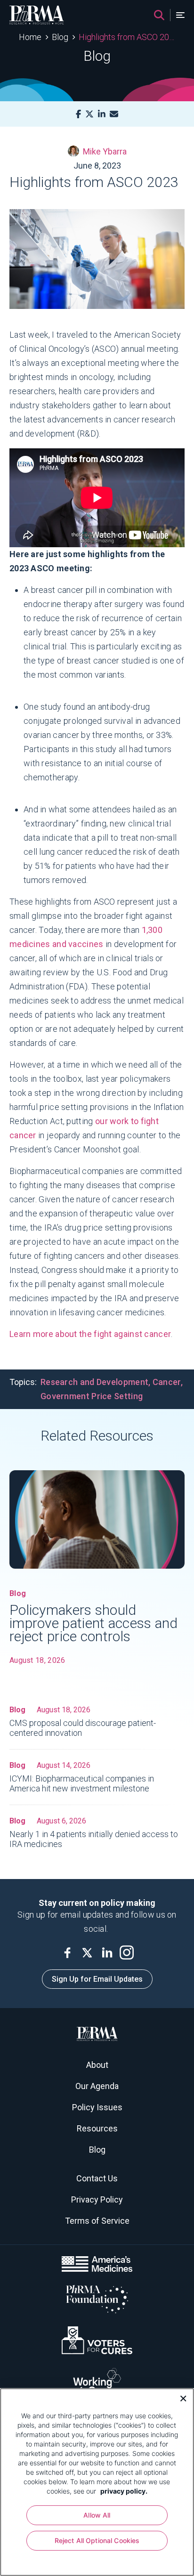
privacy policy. (124, 2491)
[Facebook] (78, 114)
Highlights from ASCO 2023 (127, 37)
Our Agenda (97, 2086)
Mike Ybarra (105, 151)
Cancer (167, 1382)
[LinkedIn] (102, 114)
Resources (97, 2128)
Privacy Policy (97, 2199)
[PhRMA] (37, 15)
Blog (60, 37)
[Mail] (114, 114)
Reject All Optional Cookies (97, 2540)
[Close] (180, 2398)
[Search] (159, 15)
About (97, 2065)
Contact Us (97, 2178)
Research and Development (94, 1382)
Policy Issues (97, 2107)
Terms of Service (97, 2221)
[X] (89, 114)
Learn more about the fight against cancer (90, 1334)
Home (30, 37)
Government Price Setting (92, 1396)
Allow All (97, 2515)
